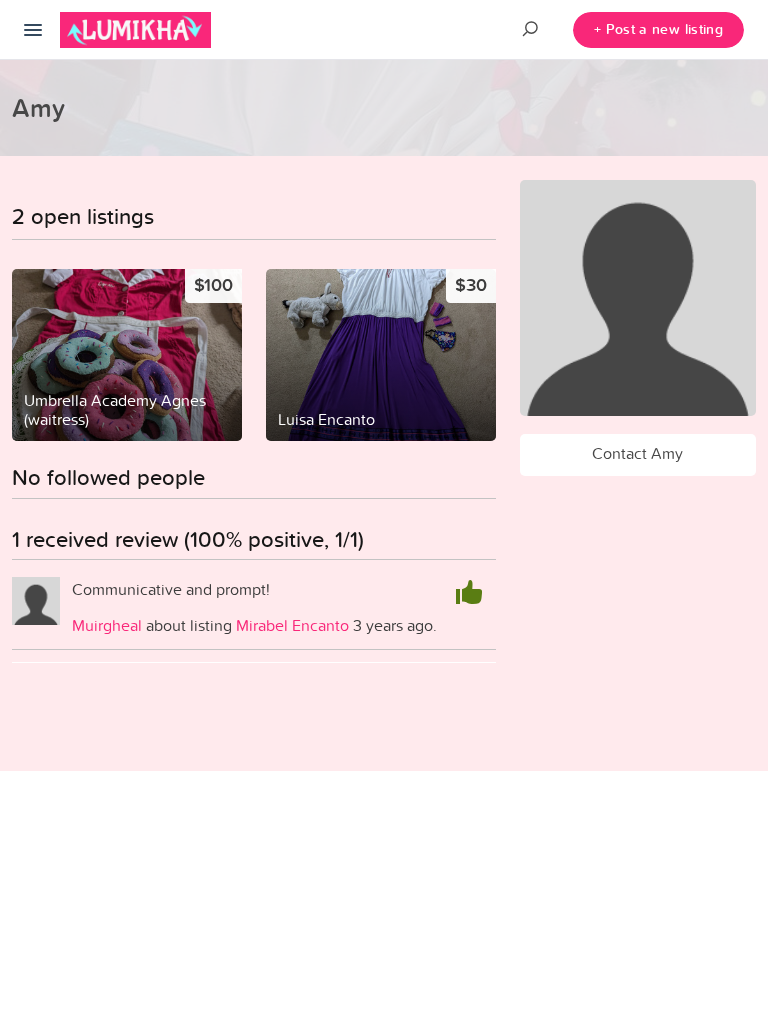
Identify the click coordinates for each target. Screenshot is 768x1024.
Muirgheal (107, 625)
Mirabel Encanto (292, 625)
